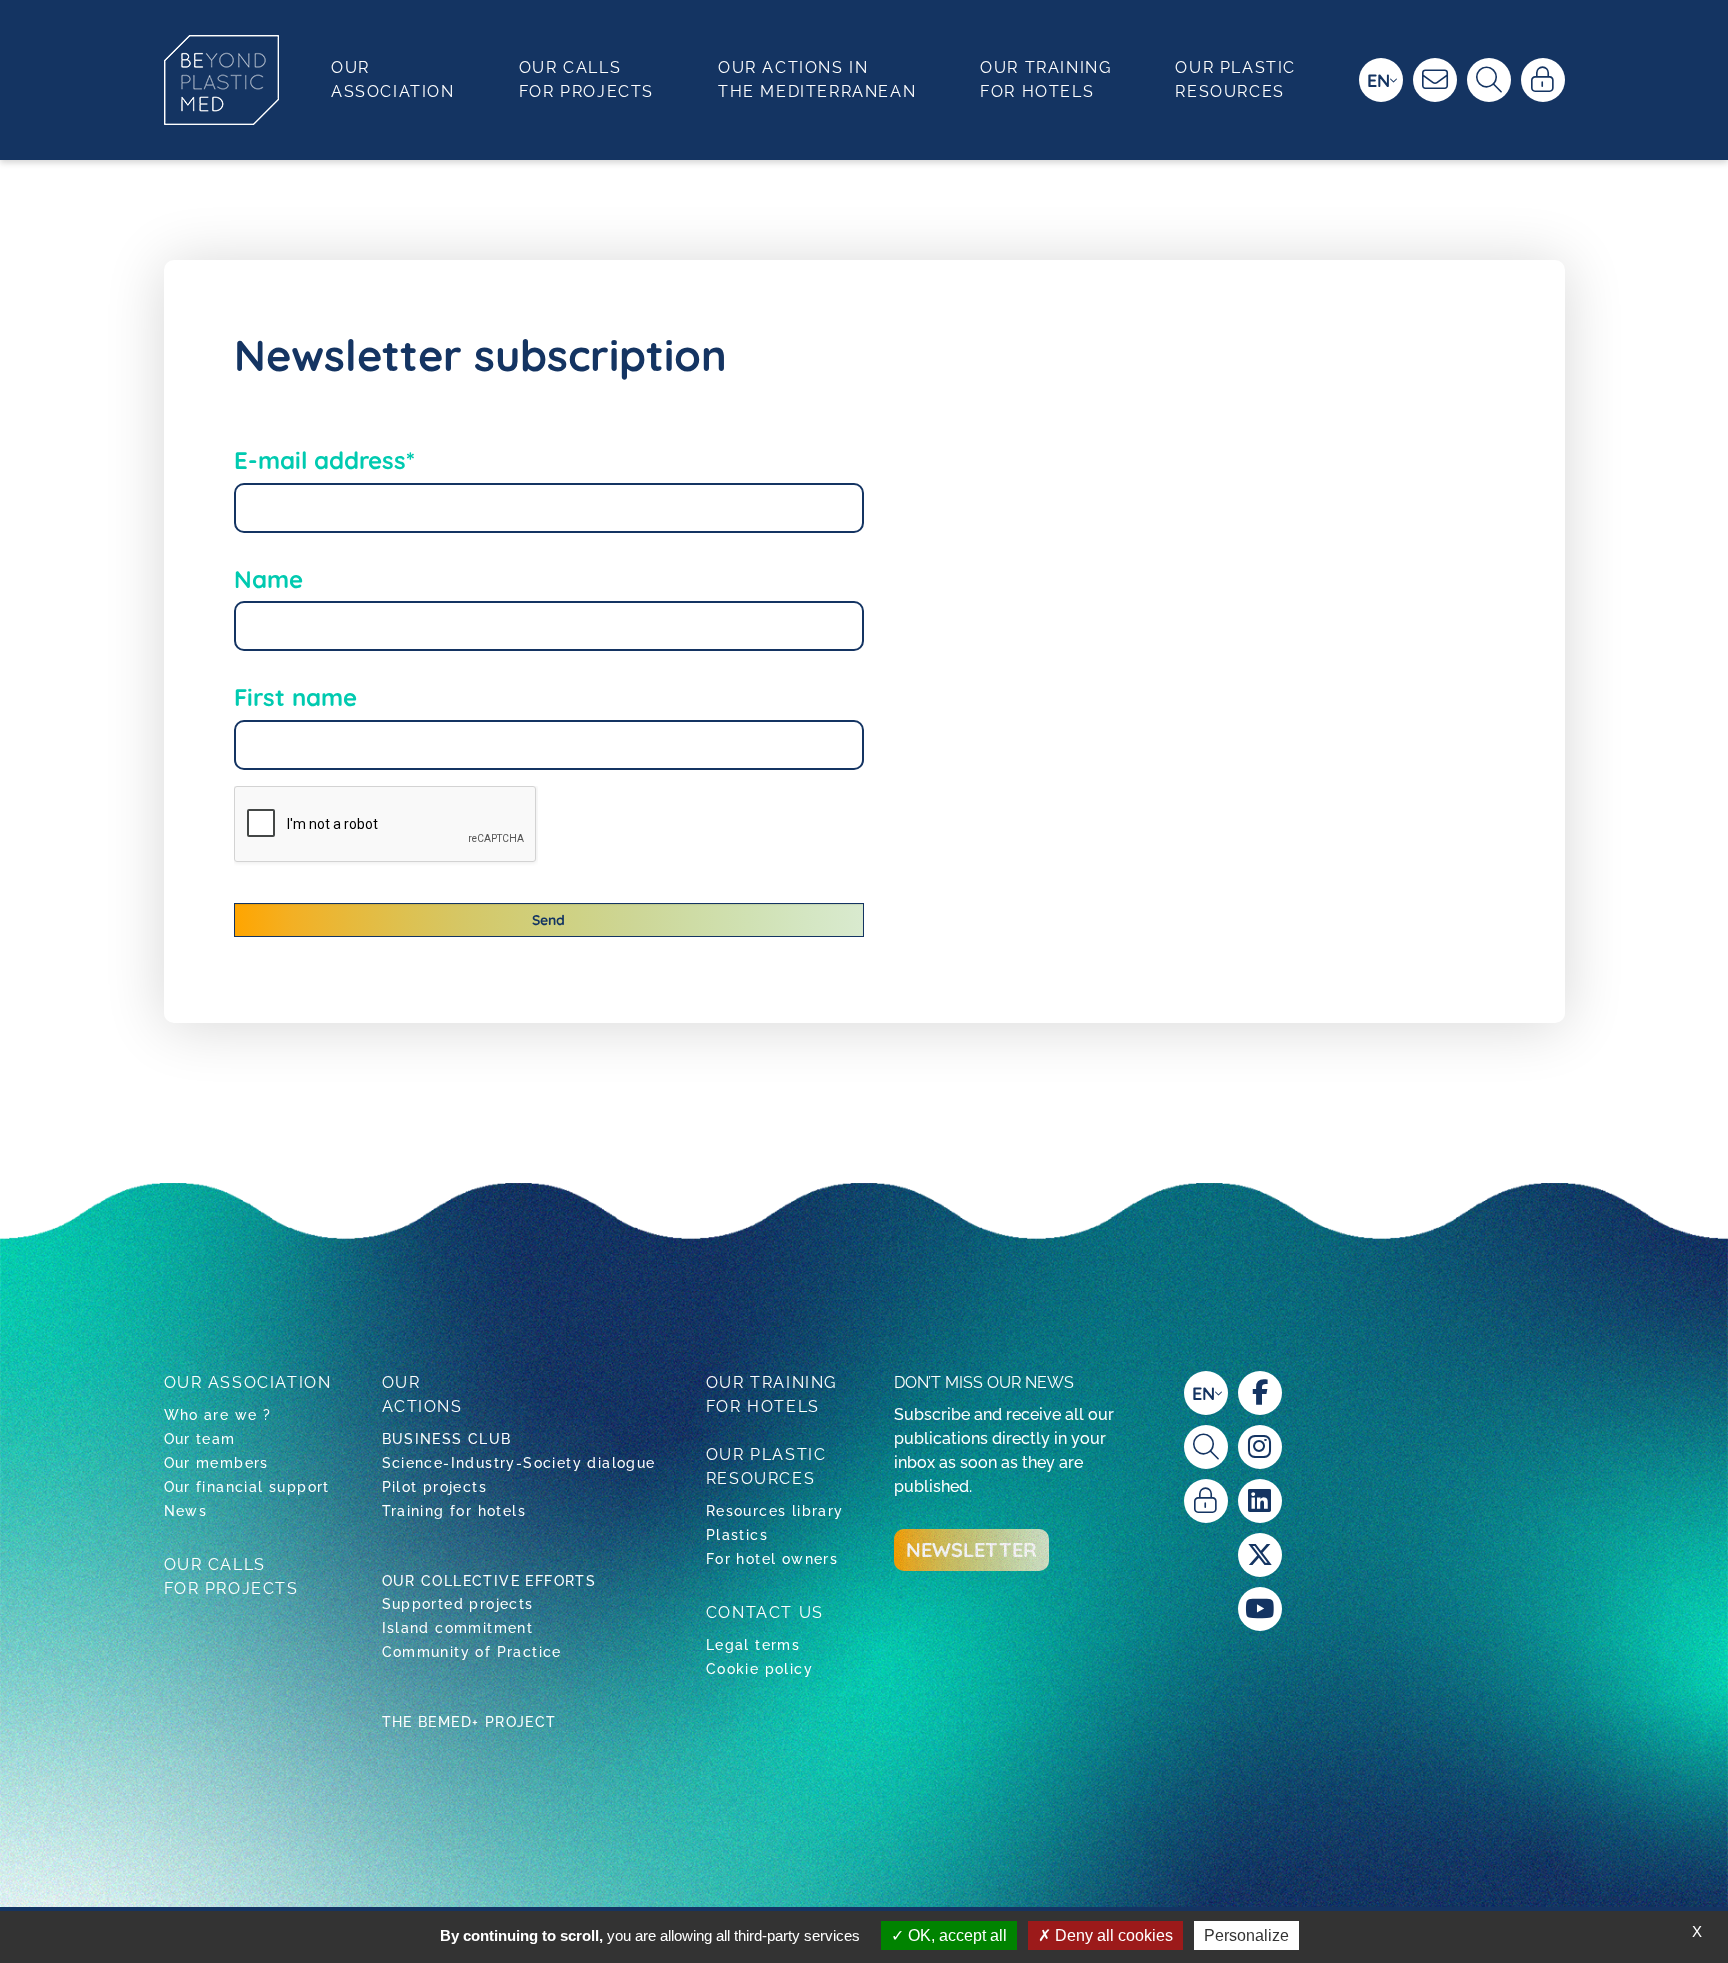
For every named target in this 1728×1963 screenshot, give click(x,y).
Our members (216, 1463)
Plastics (737, 1535)
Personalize (1246, 1935)
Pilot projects (435, 1487)
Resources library (775, 1511)
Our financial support (247, 1487)
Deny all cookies (1112, 1935)
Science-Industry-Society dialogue (519, 1463)
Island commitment (458, 1628)
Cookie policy (759, 1669)
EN (1378, 80)
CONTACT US (765, 1612)
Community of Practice (472, 1652)
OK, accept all (955, 1935)
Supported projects (458, 1604)
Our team (200, 1439)
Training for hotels (454, 1511)
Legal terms (753, 1645)
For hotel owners (772, 1559)
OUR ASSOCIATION (248, 1382)
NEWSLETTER (971, 1549)
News (186, 1511)
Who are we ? (218, 1415)
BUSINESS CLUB (447, 1439)
